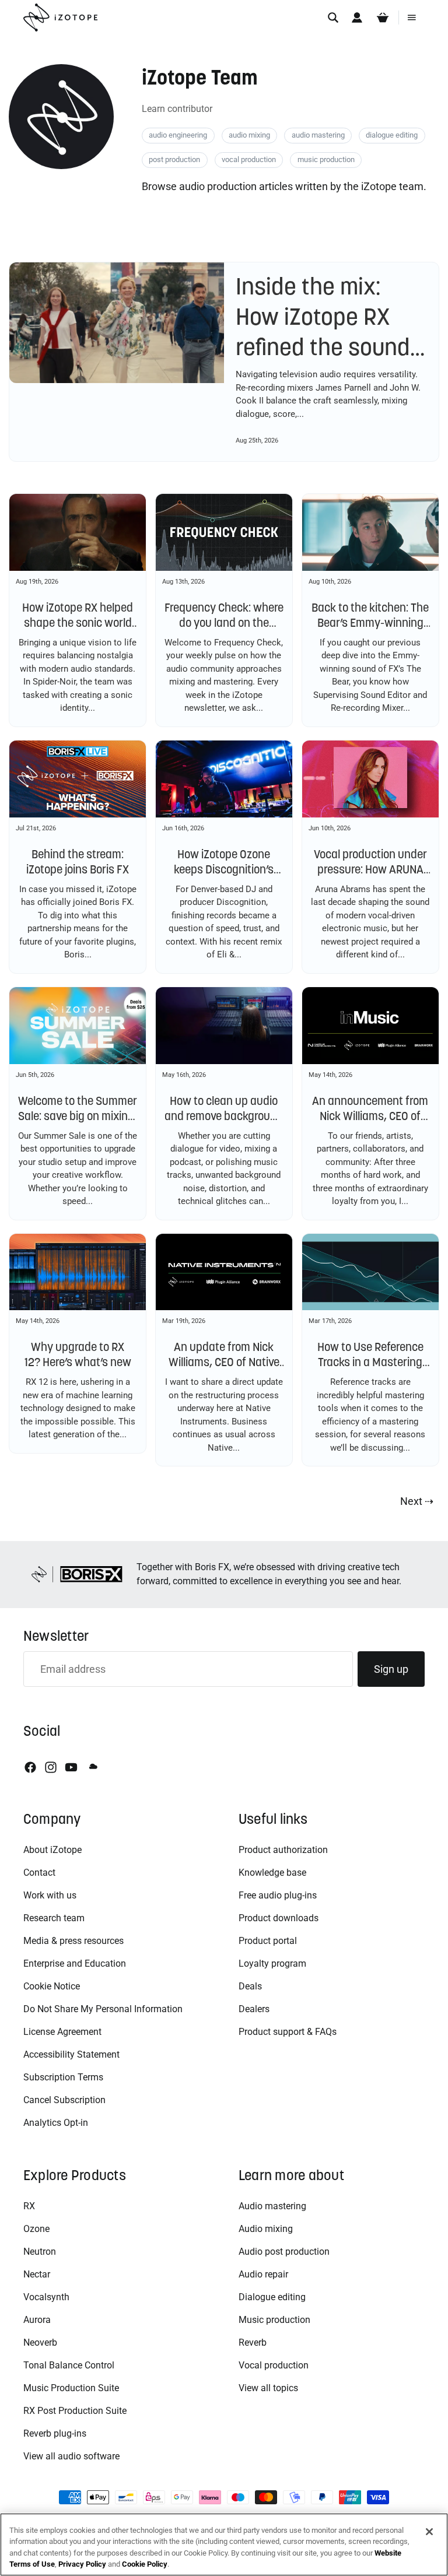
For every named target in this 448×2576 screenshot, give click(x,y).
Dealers (254, 2009)
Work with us (50, 1895)
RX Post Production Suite (75, 2411)
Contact (39, 1873)
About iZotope (52, 1850)
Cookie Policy (145, 2564)
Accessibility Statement (71, 2054)
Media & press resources (73, 1941)
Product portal (268, 1941)
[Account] (357, 17)
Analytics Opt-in (56, 2123)
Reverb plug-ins (55, 2433)
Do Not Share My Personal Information (103, 2009)
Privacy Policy (82, 2564)
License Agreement (62, 2032)
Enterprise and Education (75, 1963)
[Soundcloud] (92, 1767)
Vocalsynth (46, 2297)
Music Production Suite (71, 2388)
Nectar (37, 2274)
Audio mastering (272, 2206)
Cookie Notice (52, 1986)
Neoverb (40, 2342)
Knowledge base (272, 1873)
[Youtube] (71, 1767)
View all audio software (71, 2456)
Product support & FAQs (288, 2032)
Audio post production (284, 2252)
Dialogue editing (272, 2297)
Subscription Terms (63, 2077)
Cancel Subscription (64, 2100)
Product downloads (279, 1918)
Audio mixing (266, 2229)
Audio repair (263, 2274)
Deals (250, 1986)
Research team (54, 1918)
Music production (274, 2320)
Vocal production (274, 2365)
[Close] (429, 2532)
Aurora (37, 2320)
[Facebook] (30, 1767)
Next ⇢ (417, 1501)
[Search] (333, 17)
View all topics (268, 2388)
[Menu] (412, 17)
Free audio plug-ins (278, 1895)
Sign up (391, 1669)
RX (29, 2206)
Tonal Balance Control (69, 2365)
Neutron (40, 2252)
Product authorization (283, 1850)
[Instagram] (51, 1767)
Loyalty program (272, 1963)
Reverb (253, 2342)
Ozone (36, 2229)
